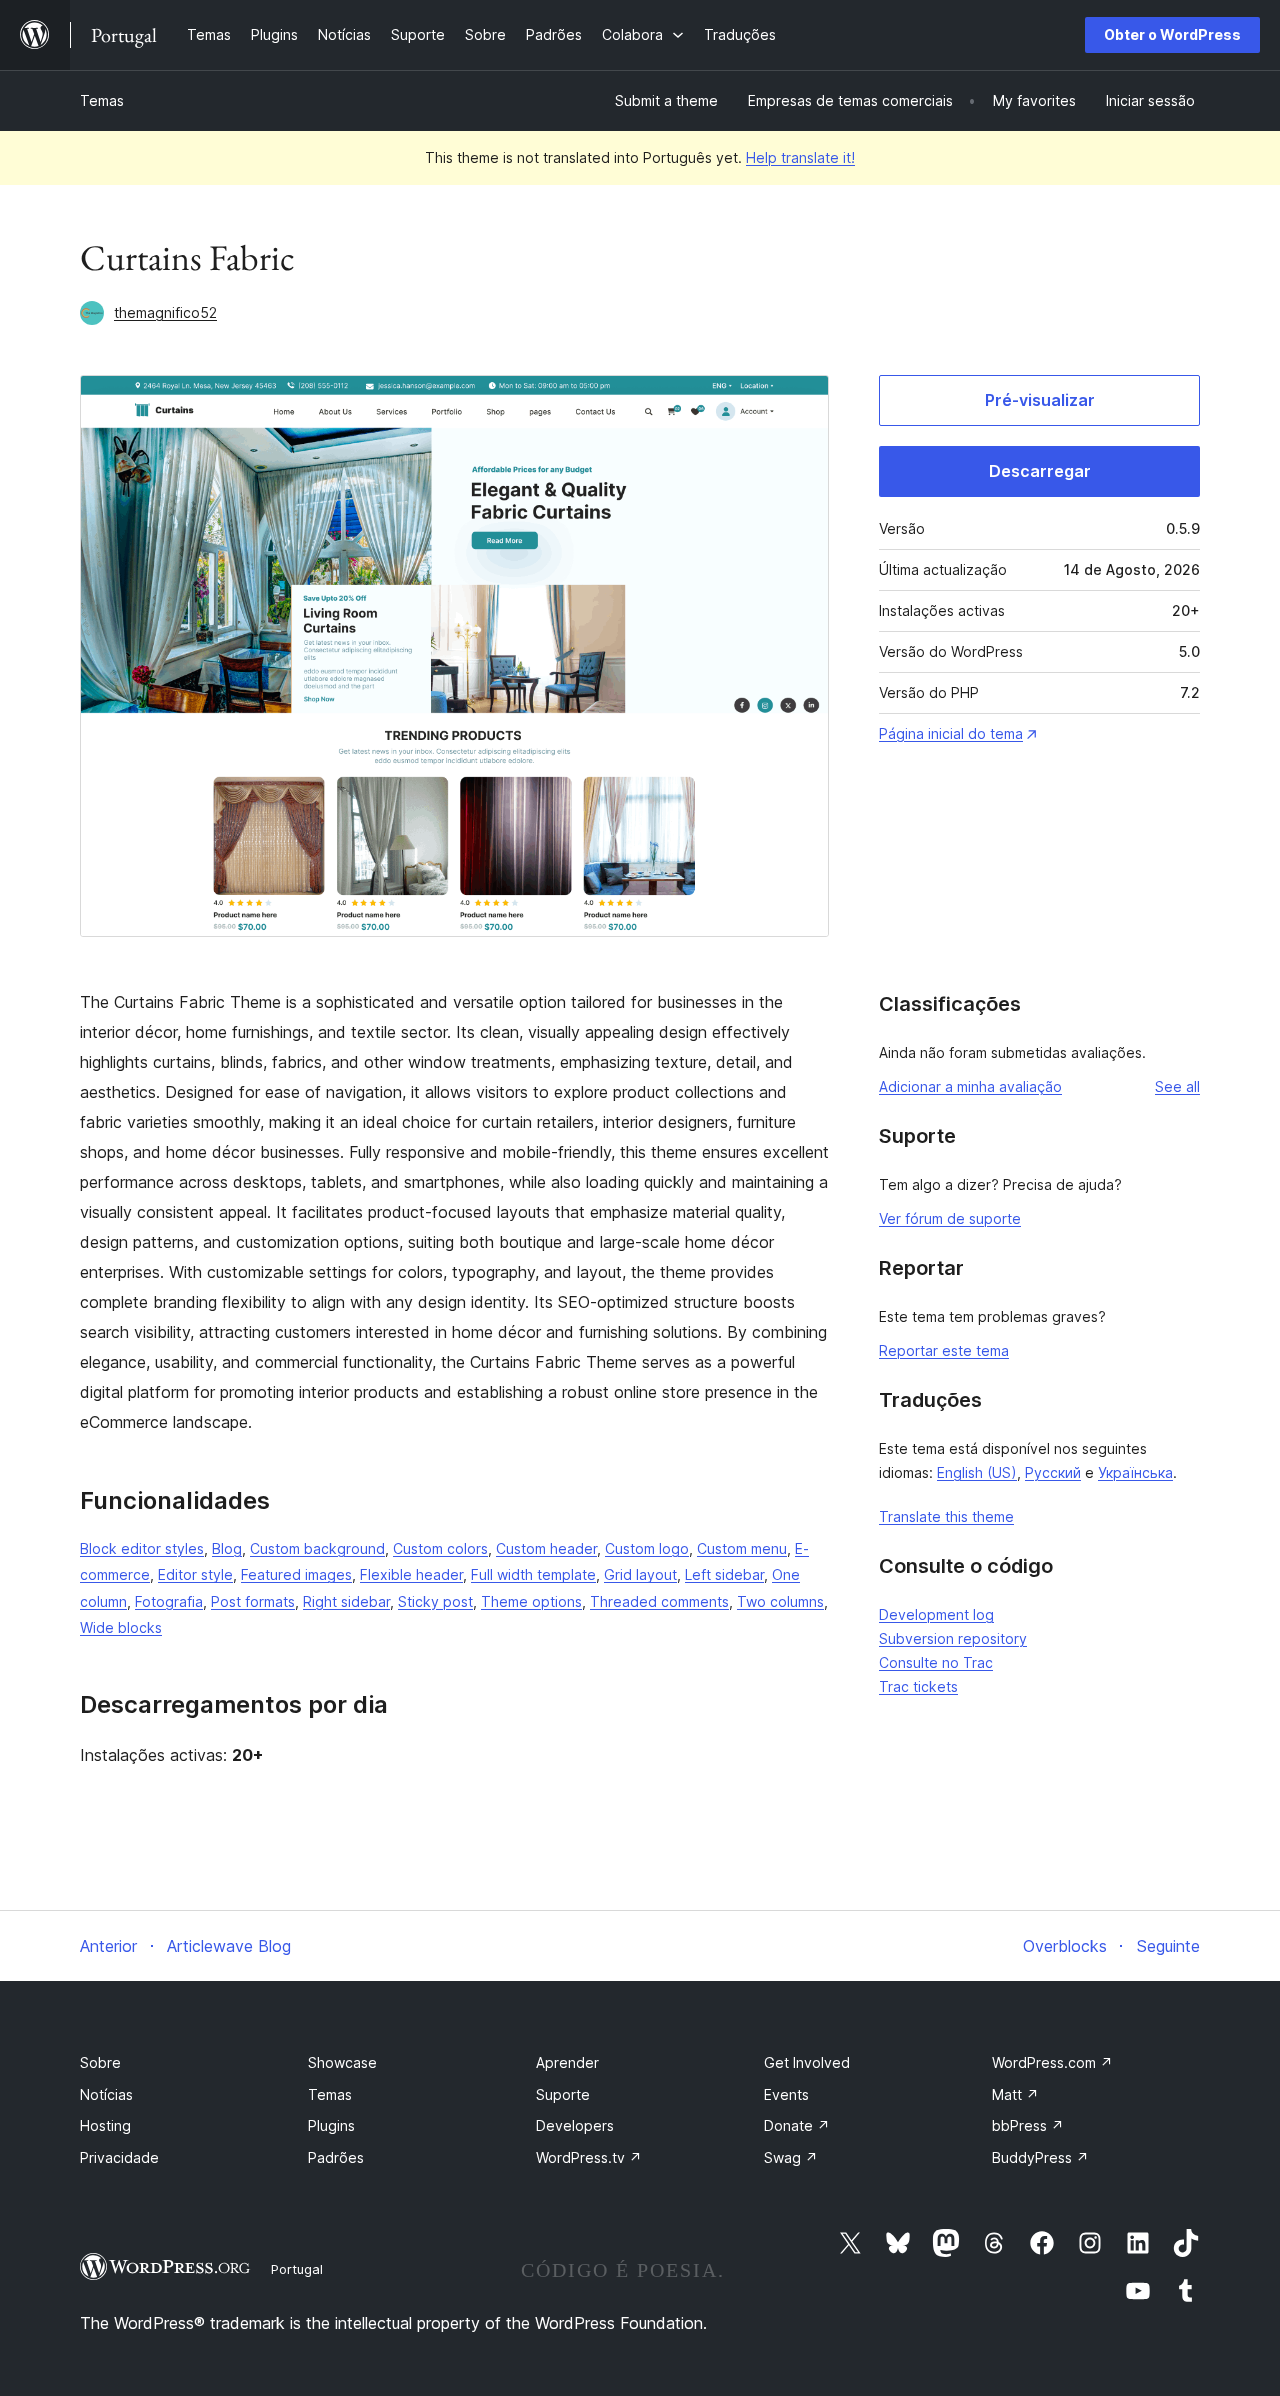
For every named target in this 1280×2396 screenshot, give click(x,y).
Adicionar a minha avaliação (970, 1086)
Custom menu (742, 1548)
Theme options (531, 1601)
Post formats (253, 1601)
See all (1177, 1086)
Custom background (317, 1548)
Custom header (546, 1548)
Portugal (297, 2269)
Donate (797, 2125)
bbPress (1028, 2125)
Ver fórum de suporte (950, 1218)
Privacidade (119, 2157)
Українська (1135, 1472)
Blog (227, 1548)
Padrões (336, 2157)
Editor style (195, 1574)
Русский (1053, 1472)
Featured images (296, 1574)
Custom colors (440, 1548)
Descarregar (1040, 471)
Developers (575, 2125)
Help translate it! (800, 157)
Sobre (100, 2062)
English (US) (977, 1472)
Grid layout (640, 1574)
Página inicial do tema (951, 733)
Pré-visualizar (1040, 400)
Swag (791, 2157)
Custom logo (647, 1548)
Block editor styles (142, 1548)
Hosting (105, 2125)
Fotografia (169, 1601)
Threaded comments (659, 1601)
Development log (936, 1614)
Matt (1015, 2094)
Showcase (342, 2062)
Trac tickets (918, 1686)
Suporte (563, 2094)
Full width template (533, 1574)
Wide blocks (121, 1627)
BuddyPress (1040, 2157)
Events (786, 2094)
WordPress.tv (589, 2157)
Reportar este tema (944, 1350)
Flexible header (411, 1574)
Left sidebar (724, 1574)
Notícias (106, 2094)
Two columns (780, 1601)
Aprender (567, 2062)
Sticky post (435, 1601)
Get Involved (807, 2062)
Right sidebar (346, 1601)
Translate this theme (946, 1516)
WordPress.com (1052, 2062)
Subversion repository (953, 1638)
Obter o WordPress (1172, 34)
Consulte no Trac (936, 1662)
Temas (102, 100)
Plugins (331, 2125)
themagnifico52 (165, 312)
